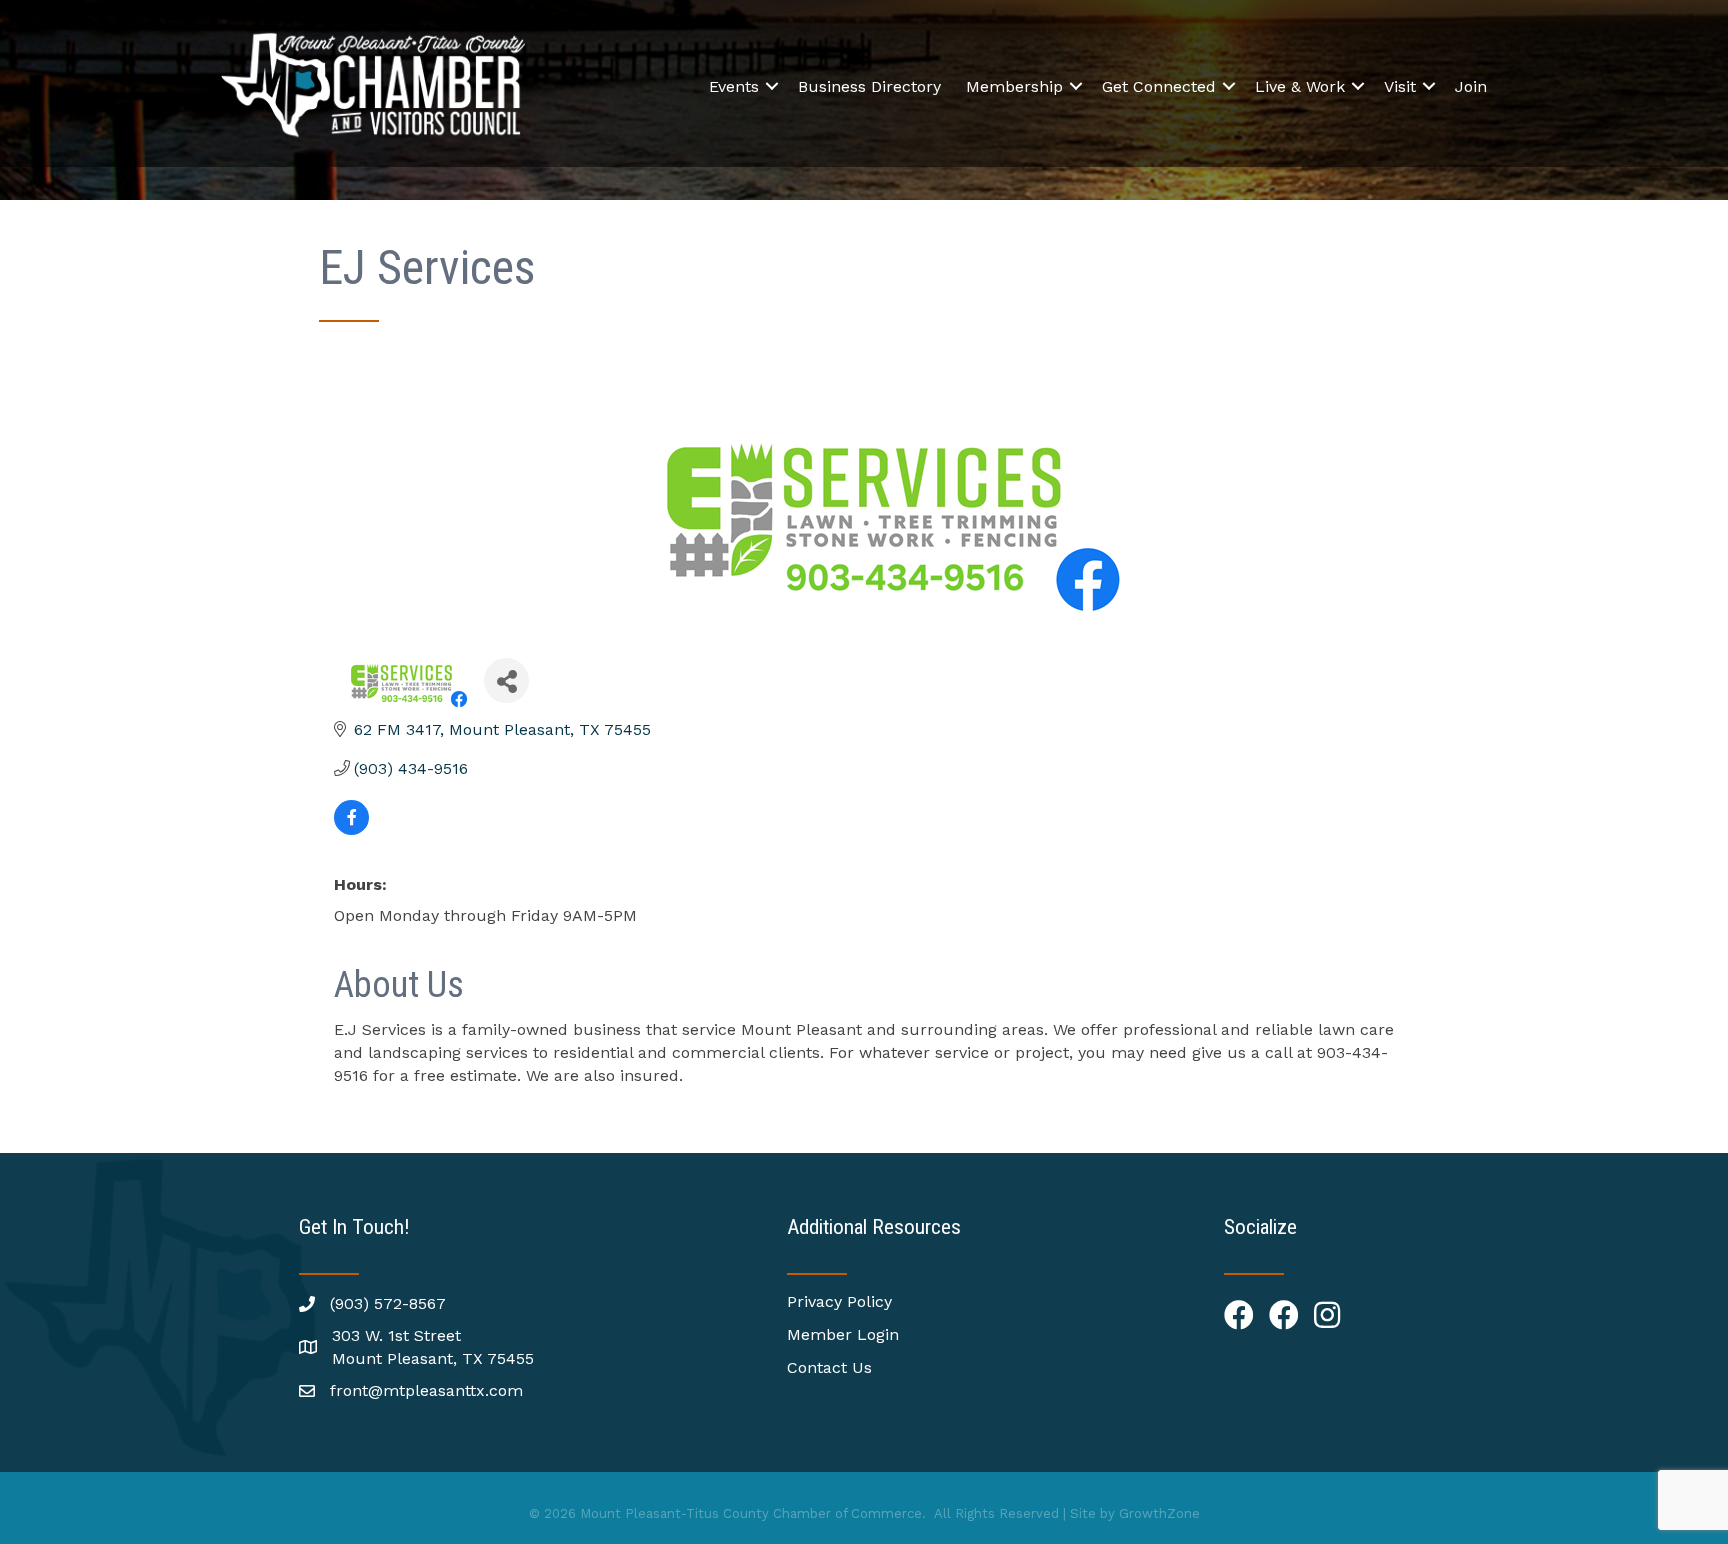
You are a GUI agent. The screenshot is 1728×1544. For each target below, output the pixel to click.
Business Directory (869, 86)
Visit (1400, 86)
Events (734, 86)
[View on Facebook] (351, 829)
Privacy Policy (839, 1301)
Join (1471, 86)
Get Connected (1159, 86)
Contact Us (829, 1367)
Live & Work (1300, 86)
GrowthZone (1159, 1513)
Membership (1014, 86)
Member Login (843, 1334)
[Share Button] (506, 680)
